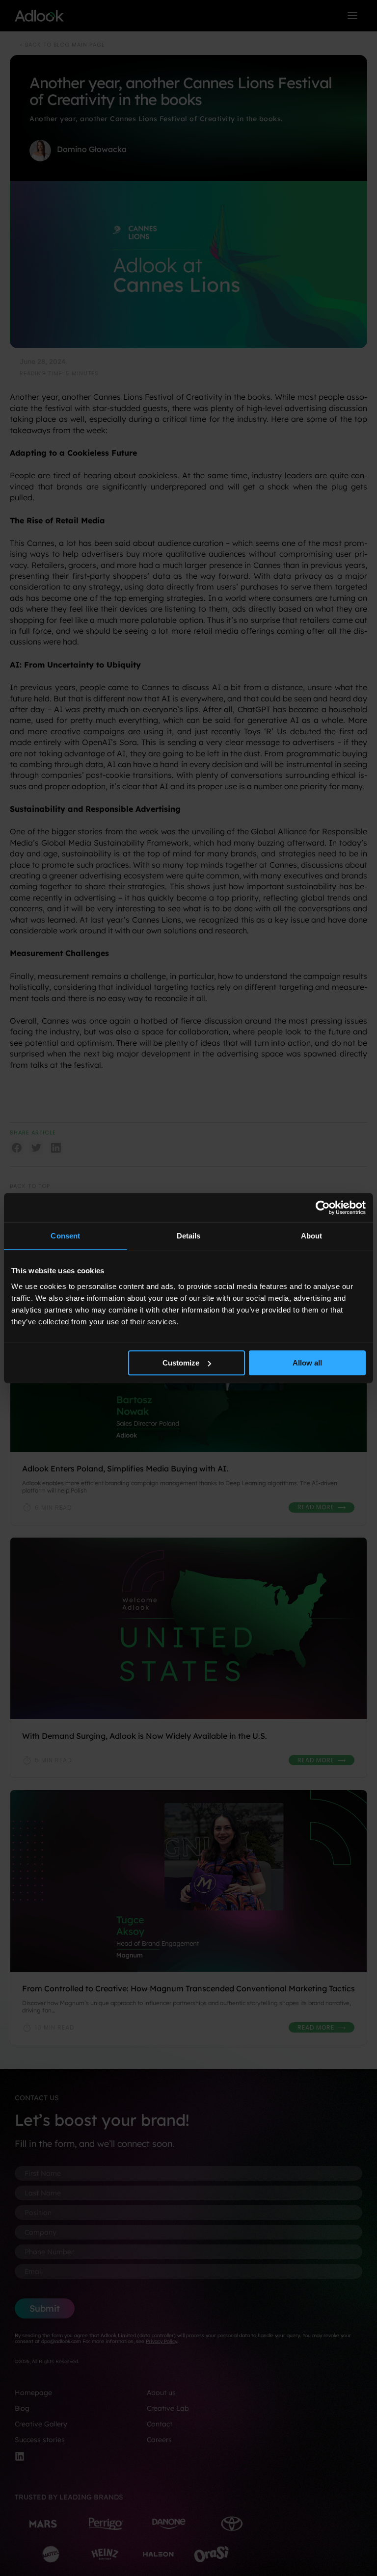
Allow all (307, 1363)
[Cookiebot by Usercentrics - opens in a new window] (323, 1208)
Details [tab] (189, 1236)
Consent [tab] (65, 1236)
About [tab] (312, 1236)
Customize (181, 1363)
